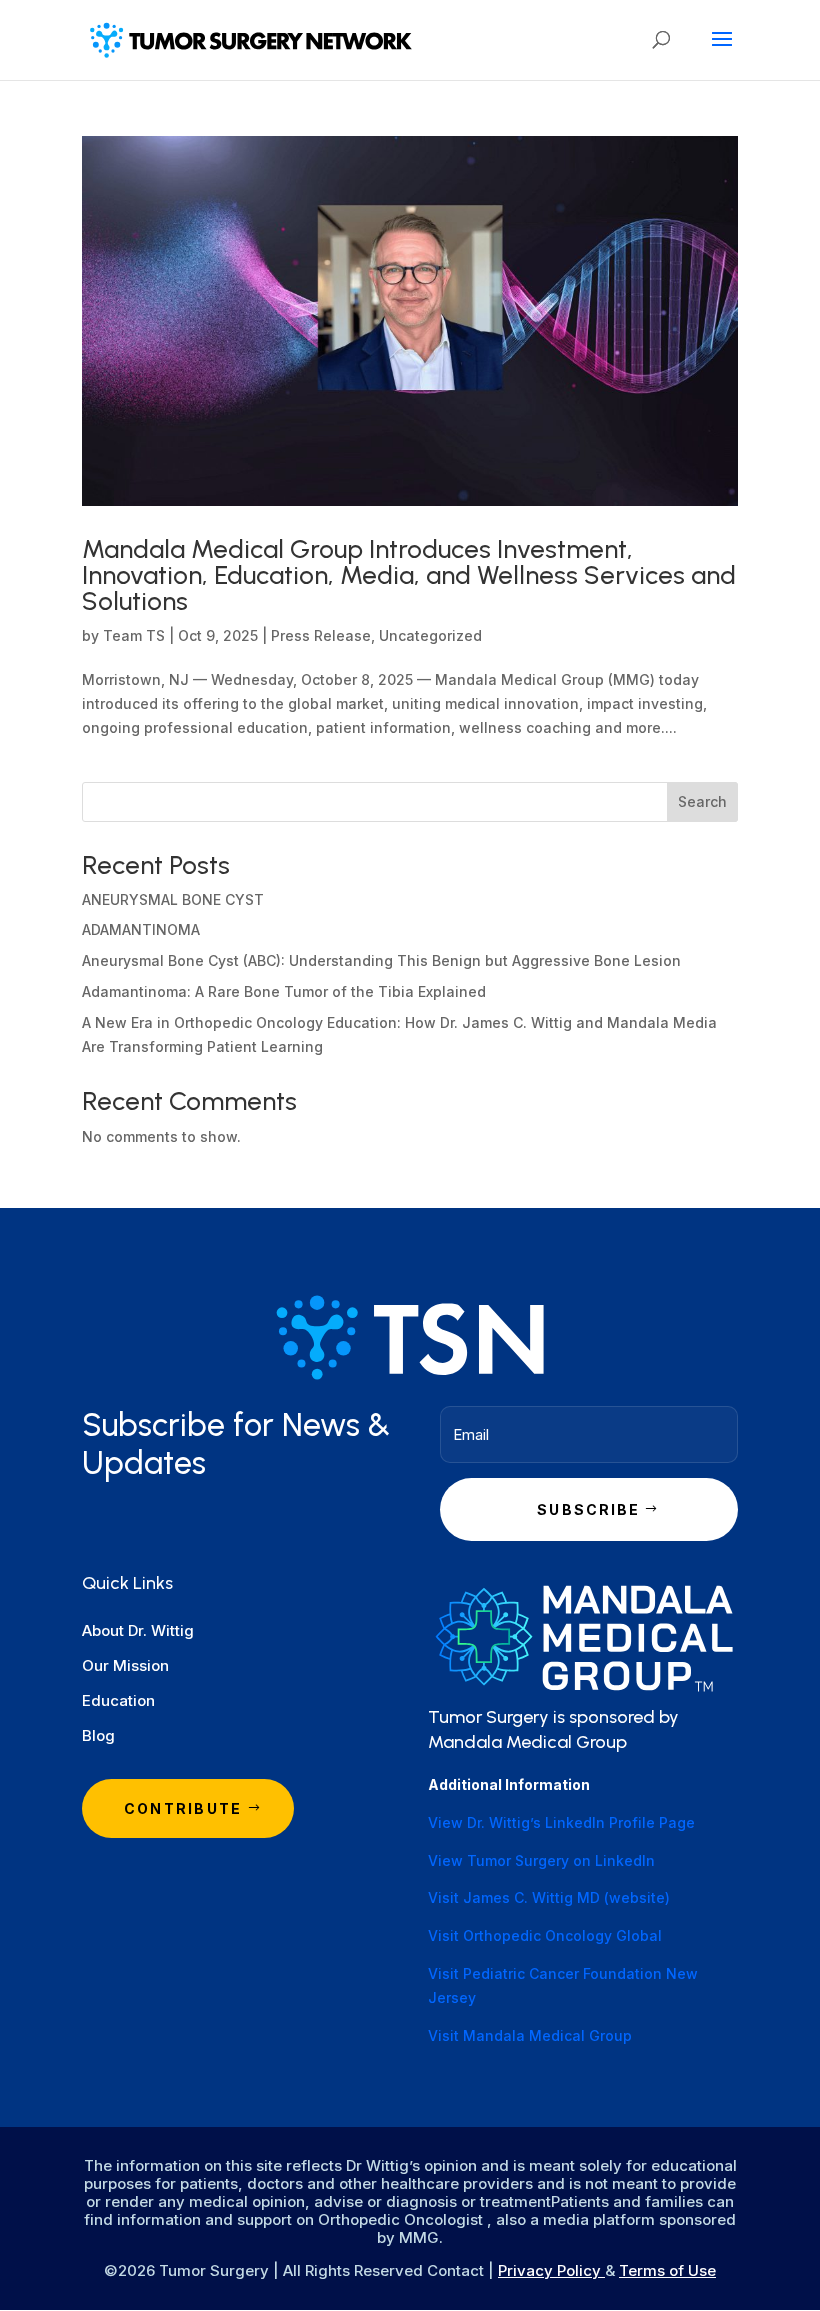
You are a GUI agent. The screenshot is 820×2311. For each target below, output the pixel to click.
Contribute (183, 1808)
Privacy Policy (551, 2270)
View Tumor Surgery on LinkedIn (541, 1860)
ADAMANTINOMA (141, 929)
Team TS (134, 635)
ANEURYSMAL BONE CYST (173, 899)
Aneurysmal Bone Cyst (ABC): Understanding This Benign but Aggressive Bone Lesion (381, 960)
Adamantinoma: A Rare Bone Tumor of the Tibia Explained (284, 991)
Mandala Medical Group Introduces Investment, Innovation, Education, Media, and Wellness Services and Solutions (409, 575)
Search (702, 801)
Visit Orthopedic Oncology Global (545, 1935)
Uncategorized (430, 635)
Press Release (321, 635)
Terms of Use (667, 2270)
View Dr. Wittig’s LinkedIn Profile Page (561, 1822)
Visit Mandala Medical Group (530, 2035)
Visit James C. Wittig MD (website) (549, 1897)
